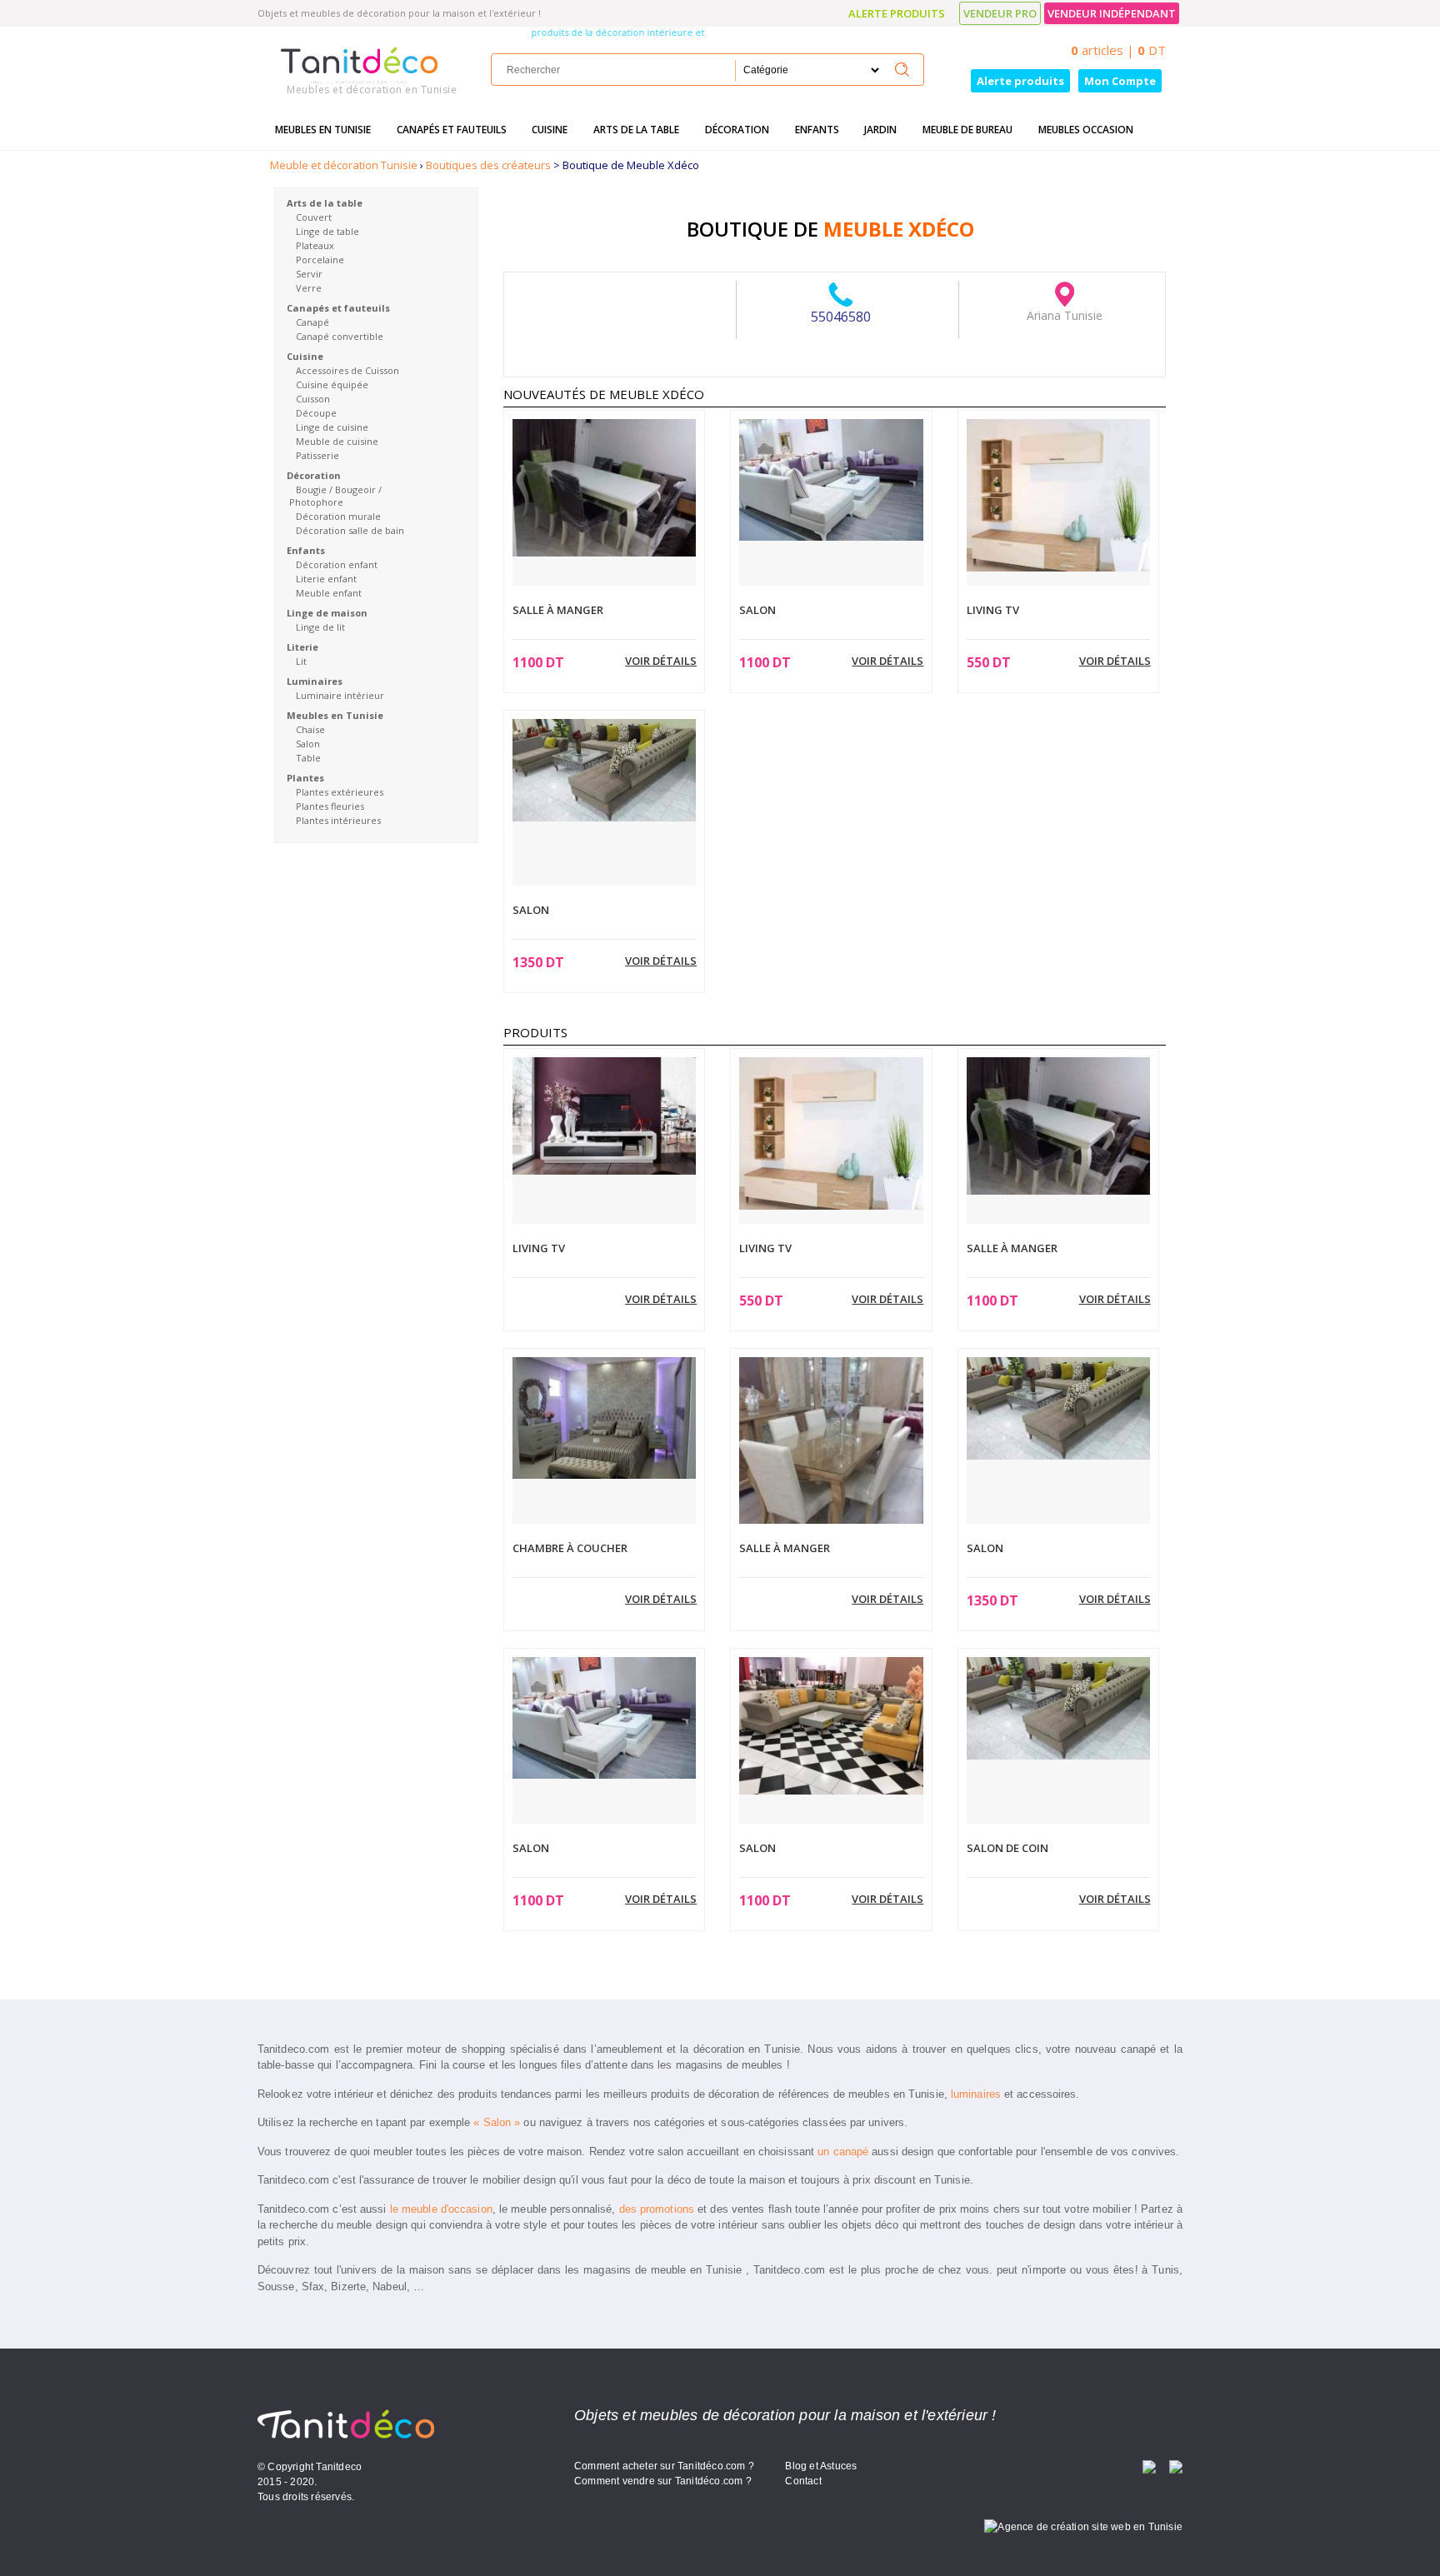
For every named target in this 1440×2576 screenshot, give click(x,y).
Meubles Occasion (1086, 130)
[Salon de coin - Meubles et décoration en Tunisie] (1058, 1707)
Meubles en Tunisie (323, 130)
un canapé (843, 2152)
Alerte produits (897, 13)
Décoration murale (338, 516)
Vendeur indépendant (1112, 13)
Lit (301, 661)
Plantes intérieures (338, 820)
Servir (309, 274)
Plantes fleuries (330, 806)
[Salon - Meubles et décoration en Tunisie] (831, 478)
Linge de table (327, 231)
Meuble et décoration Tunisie (344, 165)
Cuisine (550, 130)
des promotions (657, 2209)
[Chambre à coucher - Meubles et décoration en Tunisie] (604, 1416)
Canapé (312, 322)
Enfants (817, 130)
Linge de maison (327, 613)
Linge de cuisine (332, 427)
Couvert (314, 217)
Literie (302, 647)
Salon (308, 744)
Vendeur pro (1000, 13)
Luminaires (315, 681)
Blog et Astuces (821, 2466)
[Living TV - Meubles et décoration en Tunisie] (1058, 494)
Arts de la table (636, 130)
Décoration (737, 130)
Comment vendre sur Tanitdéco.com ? (663, 2481)
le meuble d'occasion (441, 2209)
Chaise (310, 729)
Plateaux (315, 245)
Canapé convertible (340, 336)
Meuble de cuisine (337, 441)
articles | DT (1118, 50)
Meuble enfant (329, 593)
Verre (309, 288)
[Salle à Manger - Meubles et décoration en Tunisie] (604, 487)
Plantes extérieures (340, 792)
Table (308, 758)
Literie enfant (326, 579)
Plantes (305, 778)
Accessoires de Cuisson (347, 370)
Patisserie (317, 455)
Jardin (880, 130)
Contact (803, 2481)
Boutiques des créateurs (488, 165)
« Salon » (497, 2122)
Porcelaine (320, 260)
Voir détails (661, 661)
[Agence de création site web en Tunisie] (1083, 2526)
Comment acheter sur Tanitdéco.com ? (664, 2466)
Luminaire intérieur (340, 695)
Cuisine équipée (332, 384)
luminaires (976, 2094)
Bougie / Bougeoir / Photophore (335, 496)
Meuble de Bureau (967, 130)
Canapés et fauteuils (452, 130)
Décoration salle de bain (350, 530)
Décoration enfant (337, 564)
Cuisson (313, 399)
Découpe (316, 413)
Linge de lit (320, 627)
